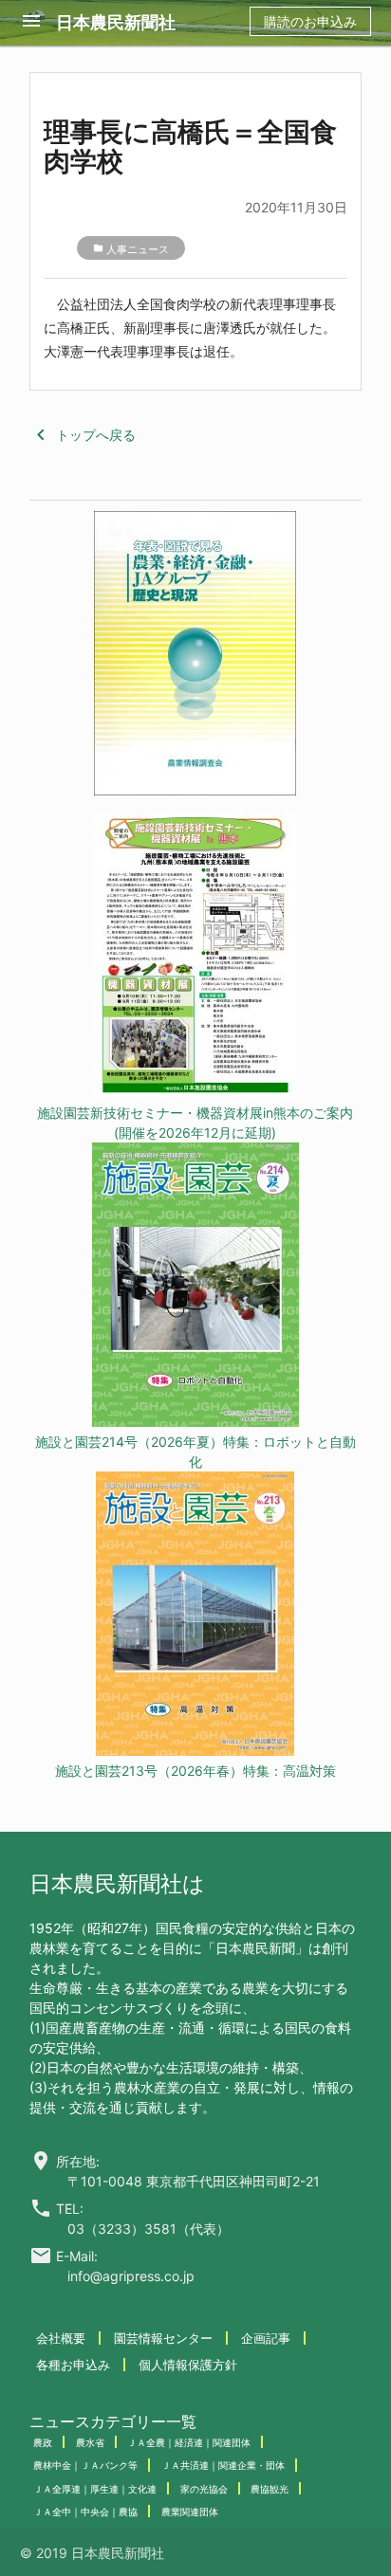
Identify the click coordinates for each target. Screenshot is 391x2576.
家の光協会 (204, 2489)
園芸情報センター (163, 2338)
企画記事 (266, 2338)
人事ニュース (138, 249)
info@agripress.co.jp (131, 2276)
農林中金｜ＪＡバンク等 (85, 2465)
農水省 (90, 2442)
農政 (43, 2442)
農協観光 (270, 2489)
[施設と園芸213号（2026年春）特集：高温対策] (195, 1616)
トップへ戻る (83, 435)
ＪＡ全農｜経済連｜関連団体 (189, 2442)
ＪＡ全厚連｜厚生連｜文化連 (95, 2489)
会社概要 (61, 2338)
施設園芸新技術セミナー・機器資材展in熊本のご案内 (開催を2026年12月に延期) (195, 1123)
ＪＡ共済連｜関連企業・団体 (223, 2465)
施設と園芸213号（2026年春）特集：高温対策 (195, 1771)
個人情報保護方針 (188, 2365)
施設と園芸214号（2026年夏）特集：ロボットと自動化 (195, 1452)
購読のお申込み (310, 21)
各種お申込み (73, 2365)
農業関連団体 (190, 2512)
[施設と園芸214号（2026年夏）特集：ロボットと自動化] (195, 1287)
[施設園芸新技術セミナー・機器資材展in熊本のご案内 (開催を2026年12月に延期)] (195, 958)
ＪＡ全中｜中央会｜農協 (85, 2512)
